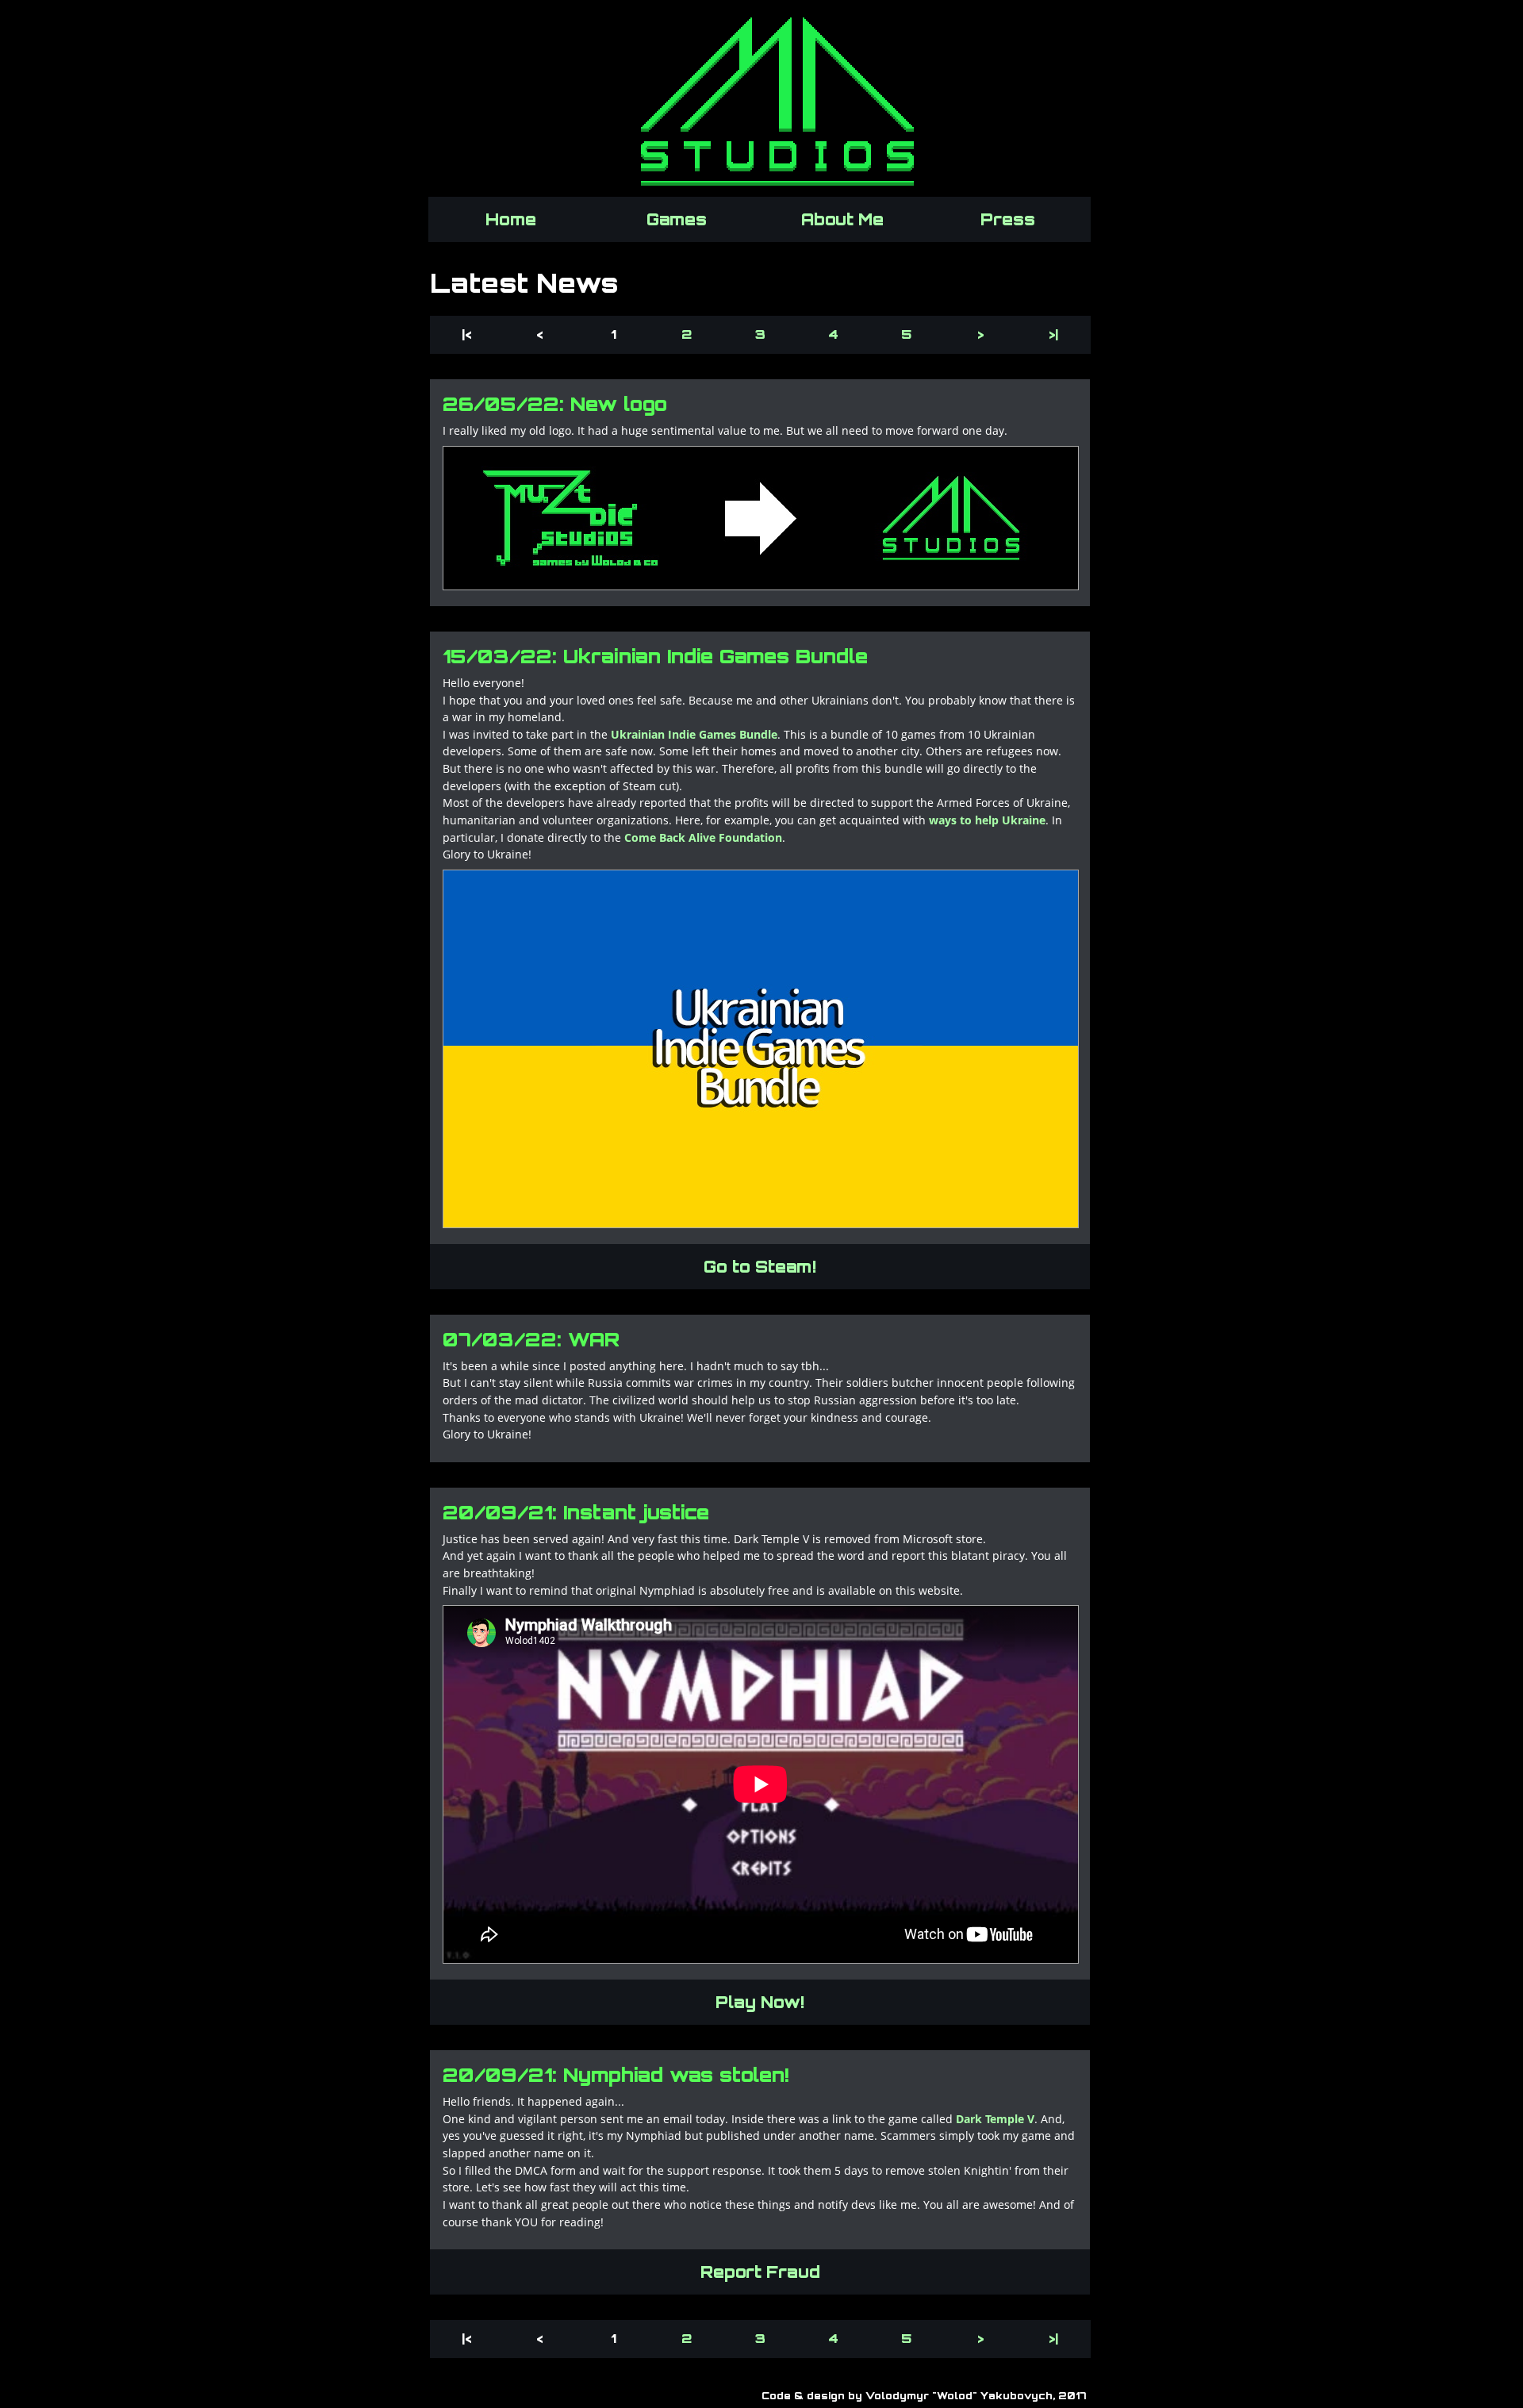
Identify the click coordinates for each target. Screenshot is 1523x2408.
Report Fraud (760, 2272)
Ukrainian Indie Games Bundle (694, 734)
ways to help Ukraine (987, 820)
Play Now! (760, 2002)
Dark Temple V (995, 2119)
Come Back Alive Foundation (703, 837)
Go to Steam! (760, 1267)
